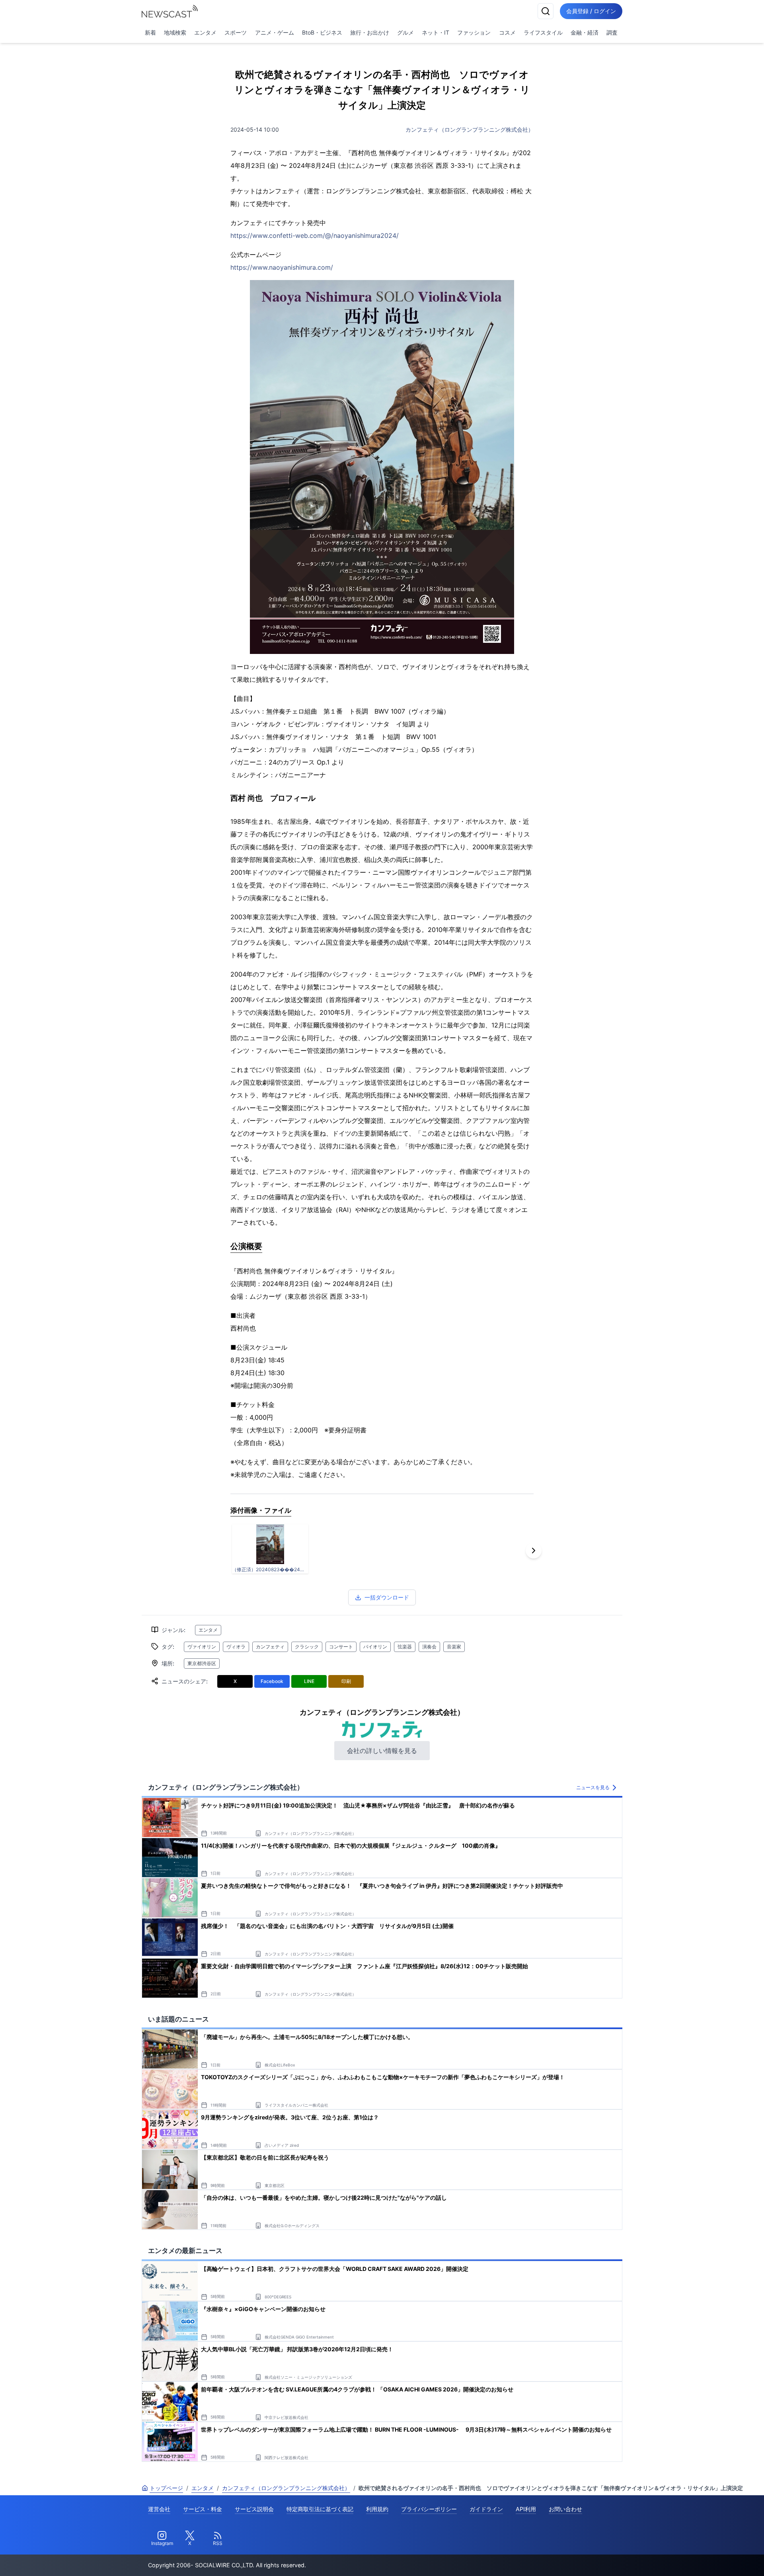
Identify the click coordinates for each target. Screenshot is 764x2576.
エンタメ (205, 32)
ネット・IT (436, 32)
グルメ (405, 32)
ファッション (474, 32)
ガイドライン (486, 2509)
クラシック (307, 1647)
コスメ (507, 32)
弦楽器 (405, 1647)
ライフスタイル (543, 32)
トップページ (166, 2488)
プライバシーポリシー (429, 2509)
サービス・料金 (203, 2509)
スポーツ (236, 32)
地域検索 (175, 32)
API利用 (526, 2509)
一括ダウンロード (387, 1597)
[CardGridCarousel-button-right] (534, 1551)
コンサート (341, 1647)
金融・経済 (585, 32)
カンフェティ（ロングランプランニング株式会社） (470, 129)
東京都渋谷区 (202, 1663)
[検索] (546, 11)
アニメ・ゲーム (275, 32)
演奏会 (429, 1647)
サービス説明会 (254, 2509)
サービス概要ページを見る (705, 2559)
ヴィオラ (236, 1647)
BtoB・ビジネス (322, 32)
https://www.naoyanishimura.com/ (282, 267)
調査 (612, 32)
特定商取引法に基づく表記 (320, 2509)
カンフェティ (270, 1647)
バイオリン (375, 1647)
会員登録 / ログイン (591, 11)
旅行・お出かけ (370, 32)
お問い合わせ (565, 2509)
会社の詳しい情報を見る (382, 1751)
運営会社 (159, 2509)
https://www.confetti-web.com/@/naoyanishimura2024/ (315, 235)
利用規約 (377, 2509)
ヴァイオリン (202, 1647)
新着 (150, 32)
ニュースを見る (593, 1787)
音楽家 (454, 1647)
